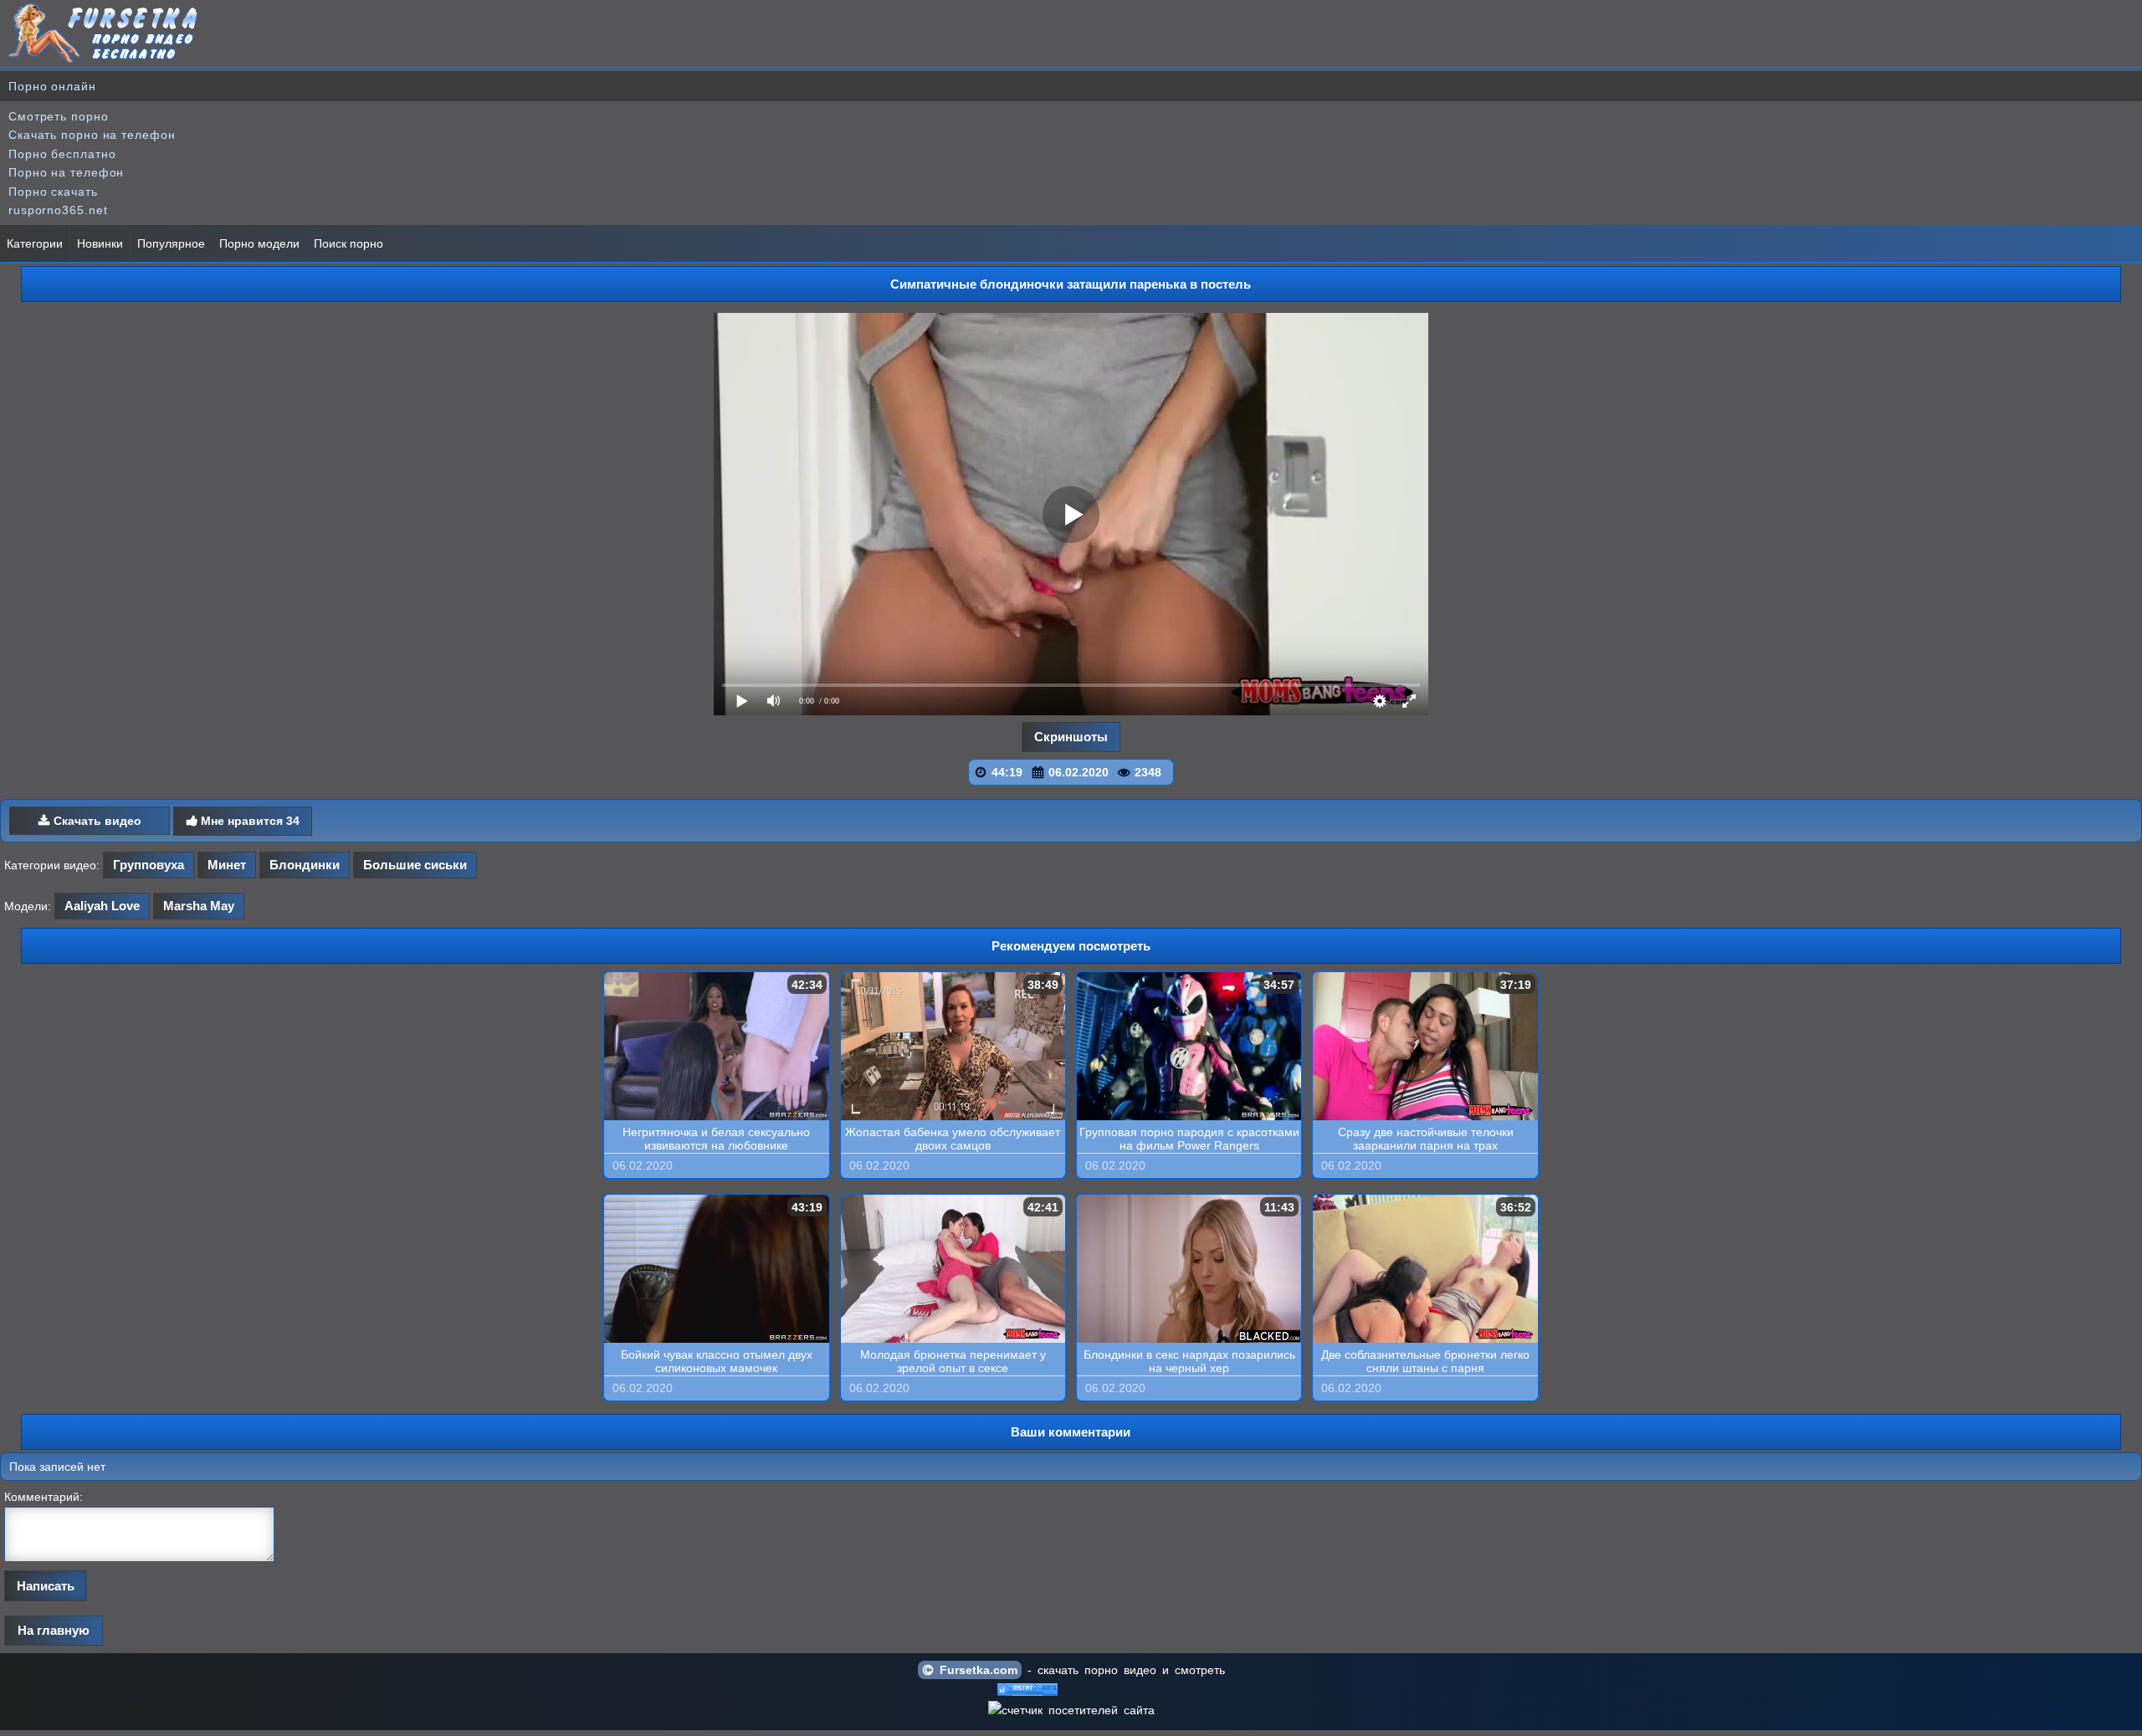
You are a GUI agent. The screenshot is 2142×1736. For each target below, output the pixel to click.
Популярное (171, 243)
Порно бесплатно (62, 154)
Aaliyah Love (102, 906)
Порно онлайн (52, 86)
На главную (54, 1630)
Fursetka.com (976, 1670)
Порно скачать (53, 192)
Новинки (100, 243)
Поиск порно (348, 243)
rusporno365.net (58, 210)
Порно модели (259, 243)
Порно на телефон (66, 172)
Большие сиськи (415, 865)
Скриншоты (1071, 737)
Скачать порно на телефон (92, 135)
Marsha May (199, 906)
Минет (227, 865)
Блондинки (305, 865)
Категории (35, 243)
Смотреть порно (59, 116)
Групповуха (149, 865)
